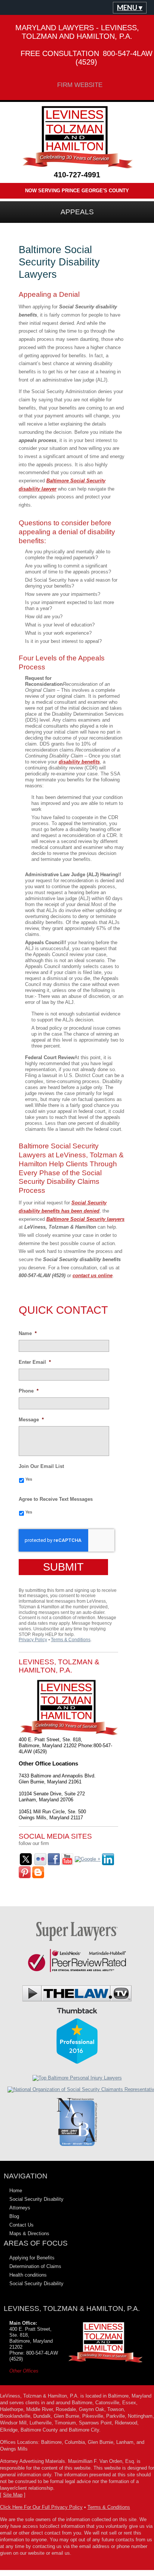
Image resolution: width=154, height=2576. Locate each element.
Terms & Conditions (71, 1640)
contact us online (93, 1275)
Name (28, 1333)
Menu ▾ (130, 7)
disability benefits (79, 762)
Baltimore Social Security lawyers (85, 1219)
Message (31, 1420)
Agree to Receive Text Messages (56, 1499)
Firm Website (80, 85)
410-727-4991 (77, 175)
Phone (29, 1391)
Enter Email (35, 1362)
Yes (29, 1479)
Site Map (13, 2495)
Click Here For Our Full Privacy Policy (41, 2507)
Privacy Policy (33, 1640)
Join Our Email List (41, 1466)
